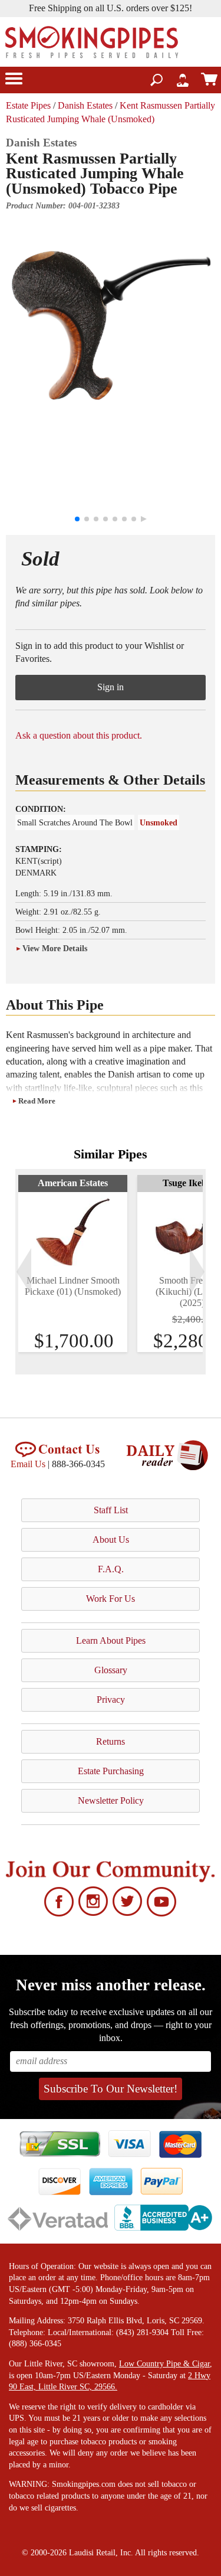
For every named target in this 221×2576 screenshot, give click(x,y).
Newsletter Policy (111, 1800)
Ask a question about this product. (79, 735)
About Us (111, 1540)
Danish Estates (85, 105)
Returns (111, 1741)
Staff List (111, 1510)
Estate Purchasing (111, 1771)
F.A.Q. (111, 1569)
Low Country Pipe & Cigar (164, 2364)
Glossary (111, 1670)
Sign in (111, 687)
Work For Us (111, 1599)
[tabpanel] (73, 1263)
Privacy (111, 1700)
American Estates (73, 1183)
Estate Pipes (28, 105)
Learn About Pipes (111, 1640)
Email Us (28, 1464)
